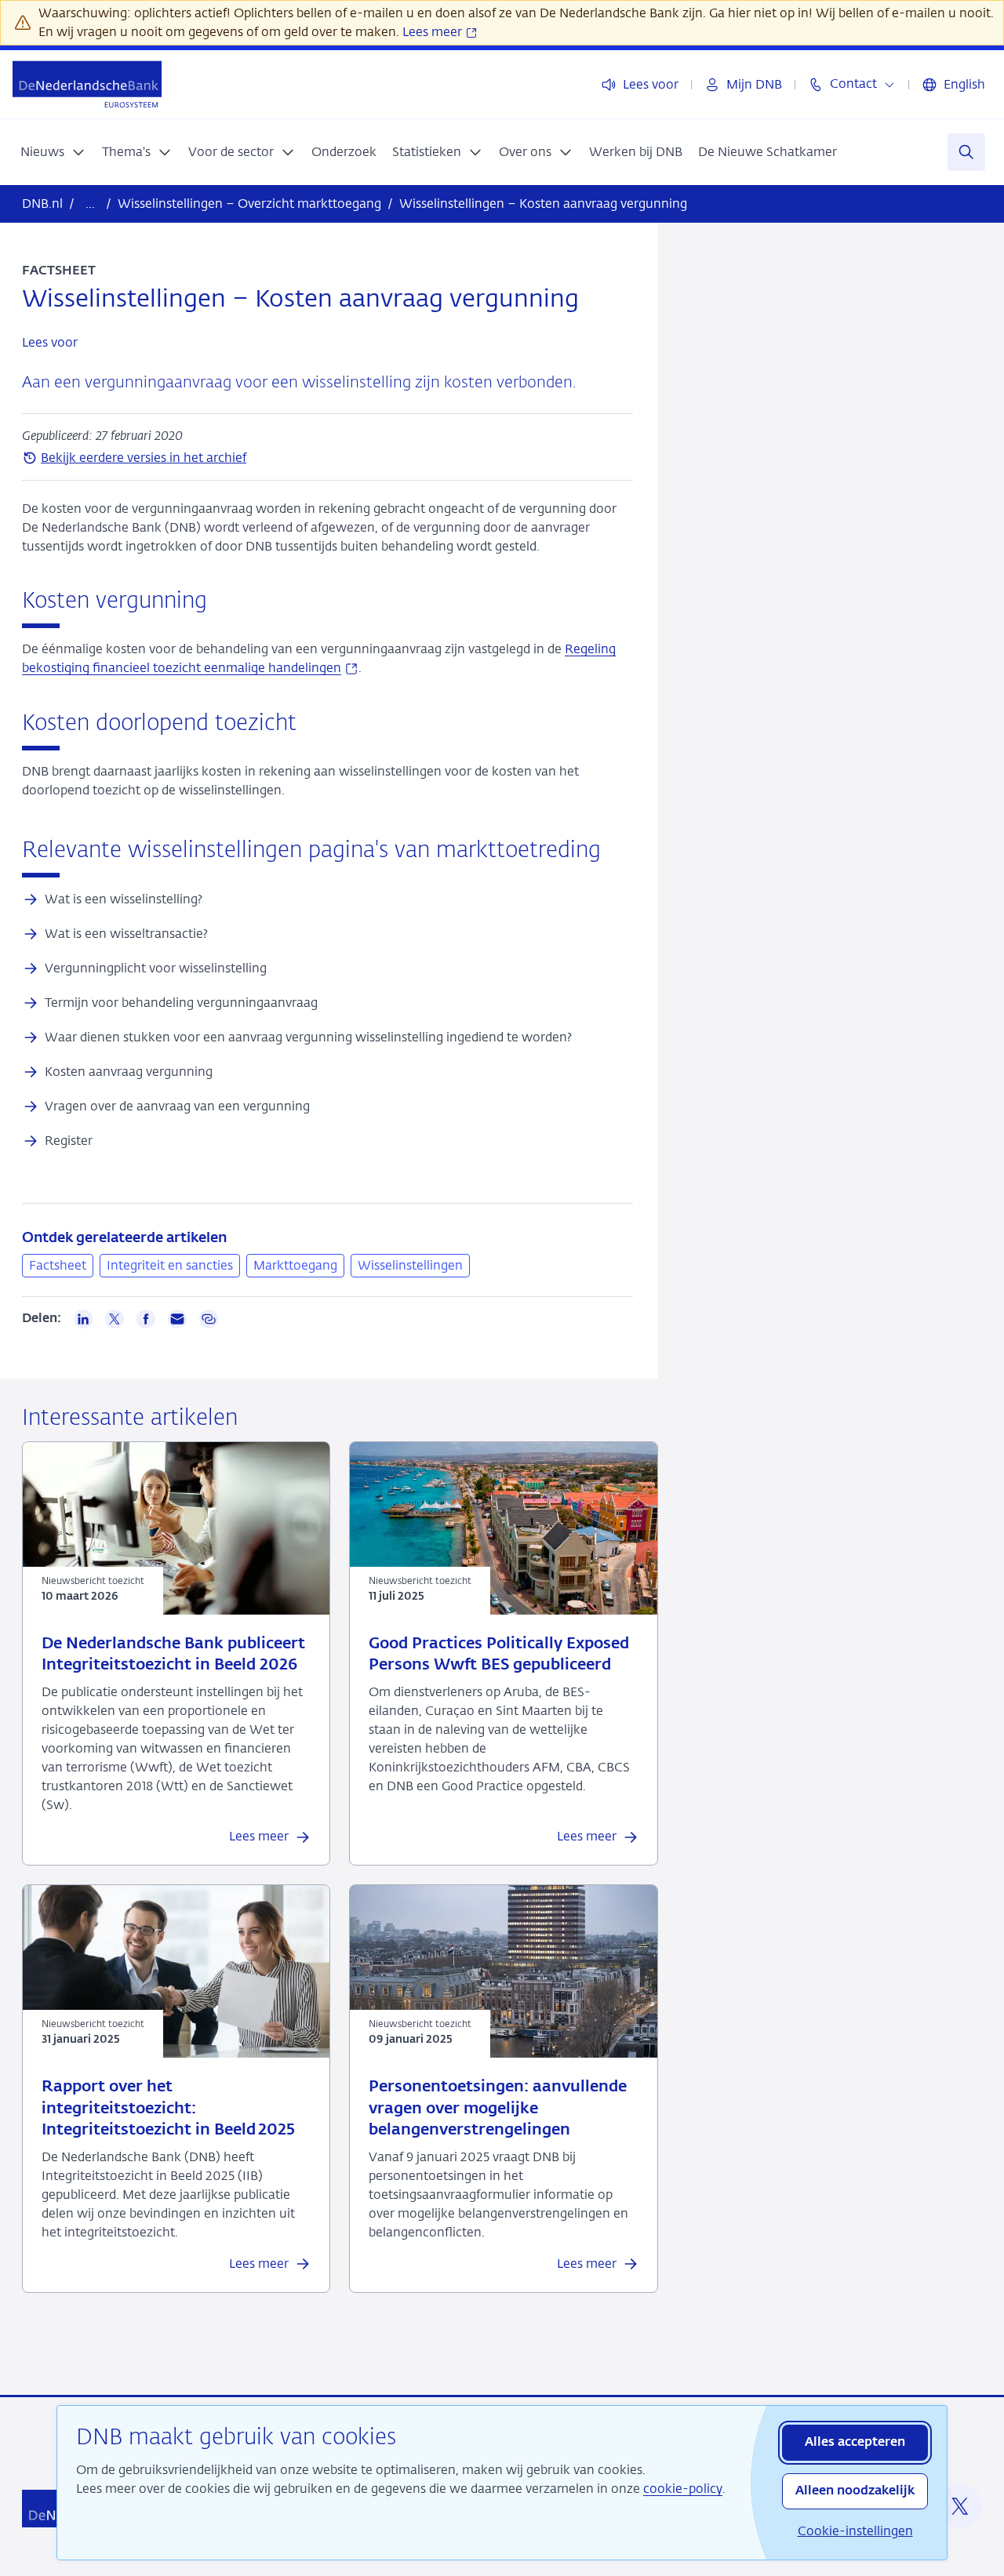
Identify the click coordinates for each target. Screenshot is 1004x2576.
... (90, 203)
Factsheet (58, 1265)
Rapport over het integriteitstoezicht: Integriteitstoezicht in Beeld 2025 (168, 2108)
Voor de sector (231, 152)
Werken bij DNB (636, 152)
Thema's (126, 152)
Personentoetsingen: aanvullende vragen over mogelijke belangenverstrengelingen (498, 2108)
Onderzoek (344, 152)
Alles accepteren (855, 2443)
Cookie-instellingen (855, 2531)
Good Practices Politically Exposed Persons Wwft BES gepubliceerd (499, 1655)
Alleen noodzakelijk (855, 2491)
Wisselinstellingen (410, 1265)
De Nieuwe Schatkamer (768, 152)
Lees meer (434, 32)
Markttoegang (295, 1265)
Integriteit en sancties (170, 1265)
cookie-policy (683, 2489)
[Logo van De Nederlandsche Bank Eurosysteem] (87, 84)
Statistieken (427, 152)
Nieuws (42, 152)
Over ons (525, 152)
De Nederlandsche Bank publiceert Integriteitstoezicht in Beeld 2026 (173, 1655)
